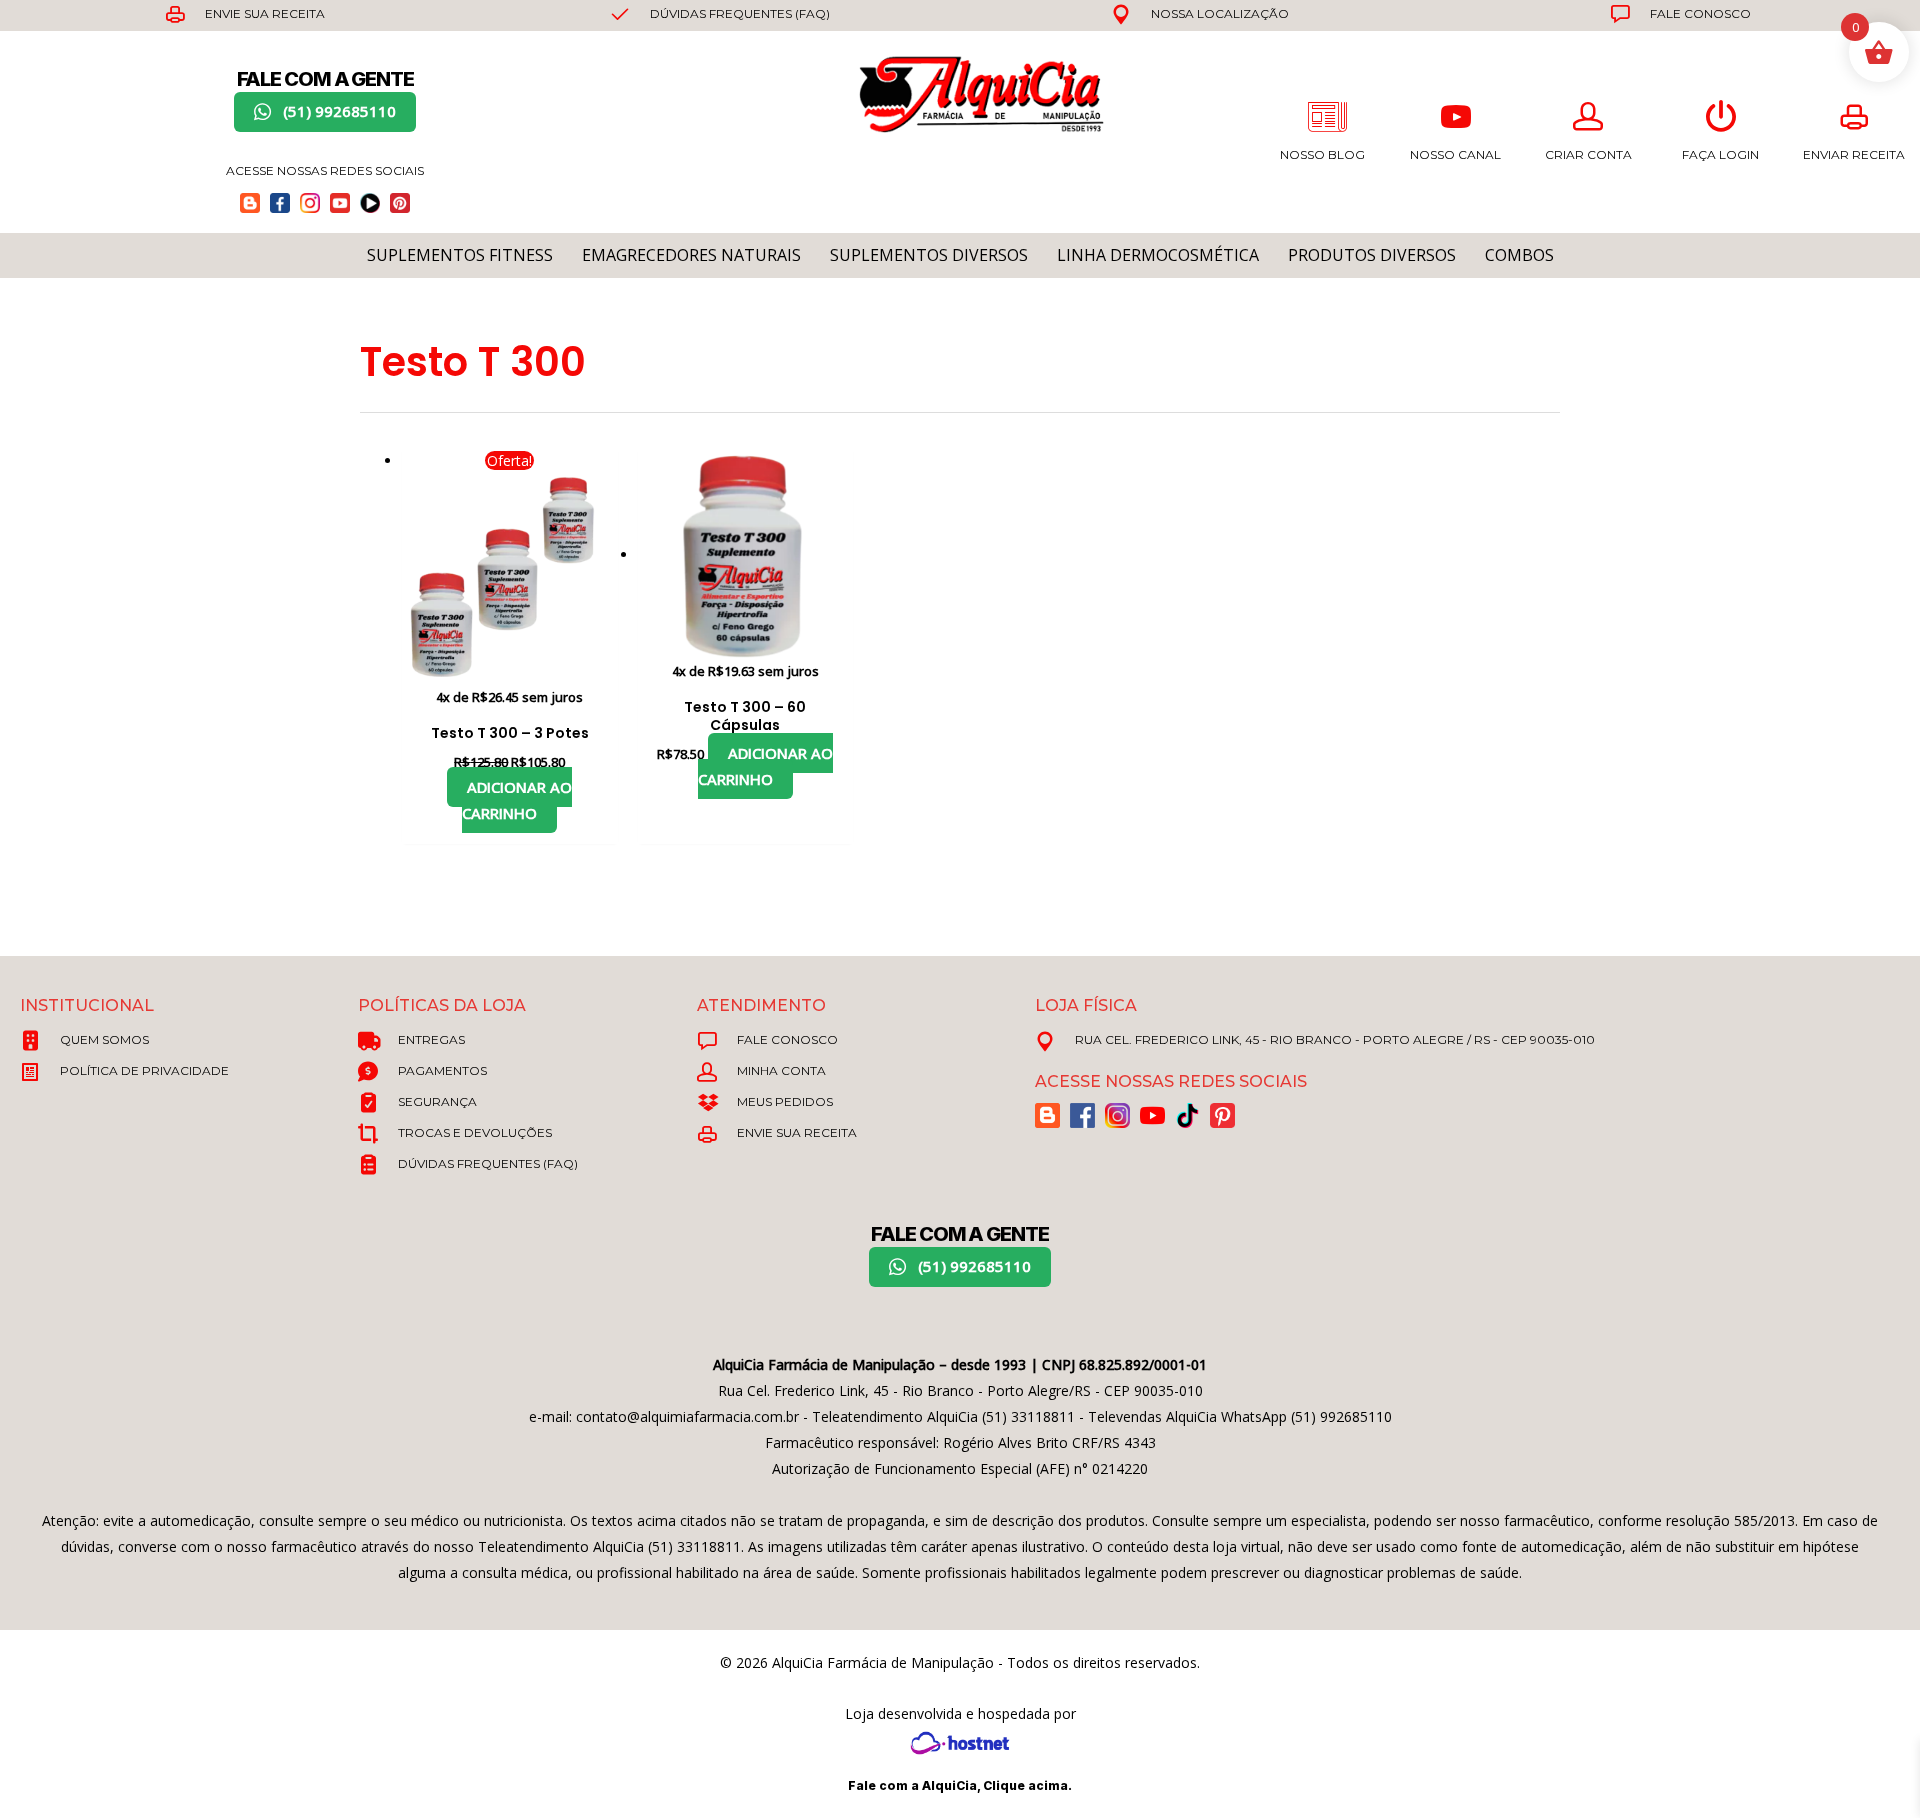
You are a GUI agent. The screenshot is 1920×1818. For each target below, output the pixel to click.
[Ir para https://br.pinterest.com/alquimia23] (400, 203)
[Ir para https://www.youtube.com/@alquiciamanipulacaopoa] (340, 203)
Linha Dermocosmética (1158, 255)
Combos (1519, 255)
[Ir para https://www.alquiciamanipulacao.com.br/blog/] (250, 203)
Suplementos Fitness (460, 255)
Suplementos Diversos (929, 255)
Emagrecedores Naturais (691, 255)
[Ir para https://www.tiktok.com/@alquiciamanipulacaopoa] (370, 203)
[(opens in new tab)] (960, 1741)
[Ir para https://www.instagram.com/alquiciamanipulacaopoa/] (310, 203)
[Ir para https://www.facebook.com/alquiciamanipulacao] (280, 203)
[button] (325, 112)
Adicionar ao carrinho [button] (517, 800)
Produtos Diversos (1372, 255)
